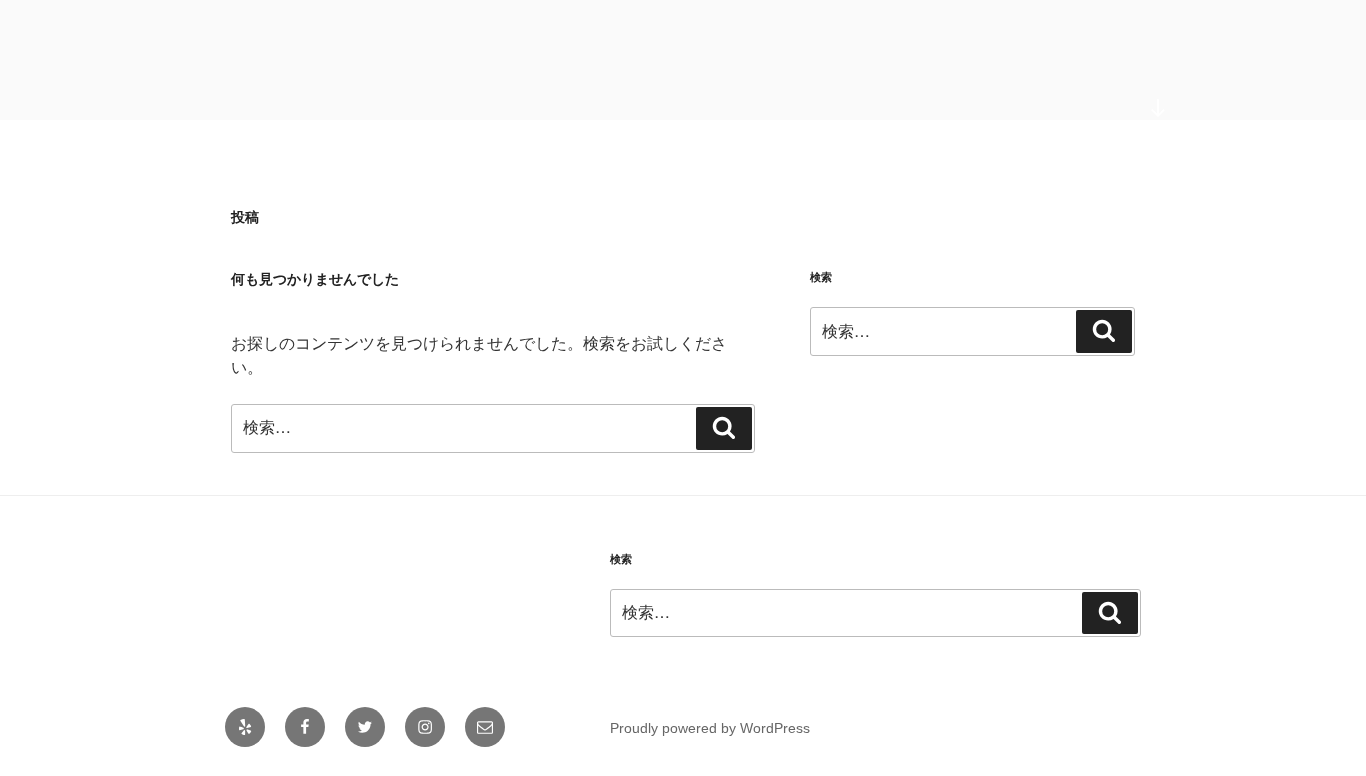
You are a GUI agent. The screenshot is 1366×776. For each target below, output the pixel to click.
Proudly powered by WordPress (710, 728)
